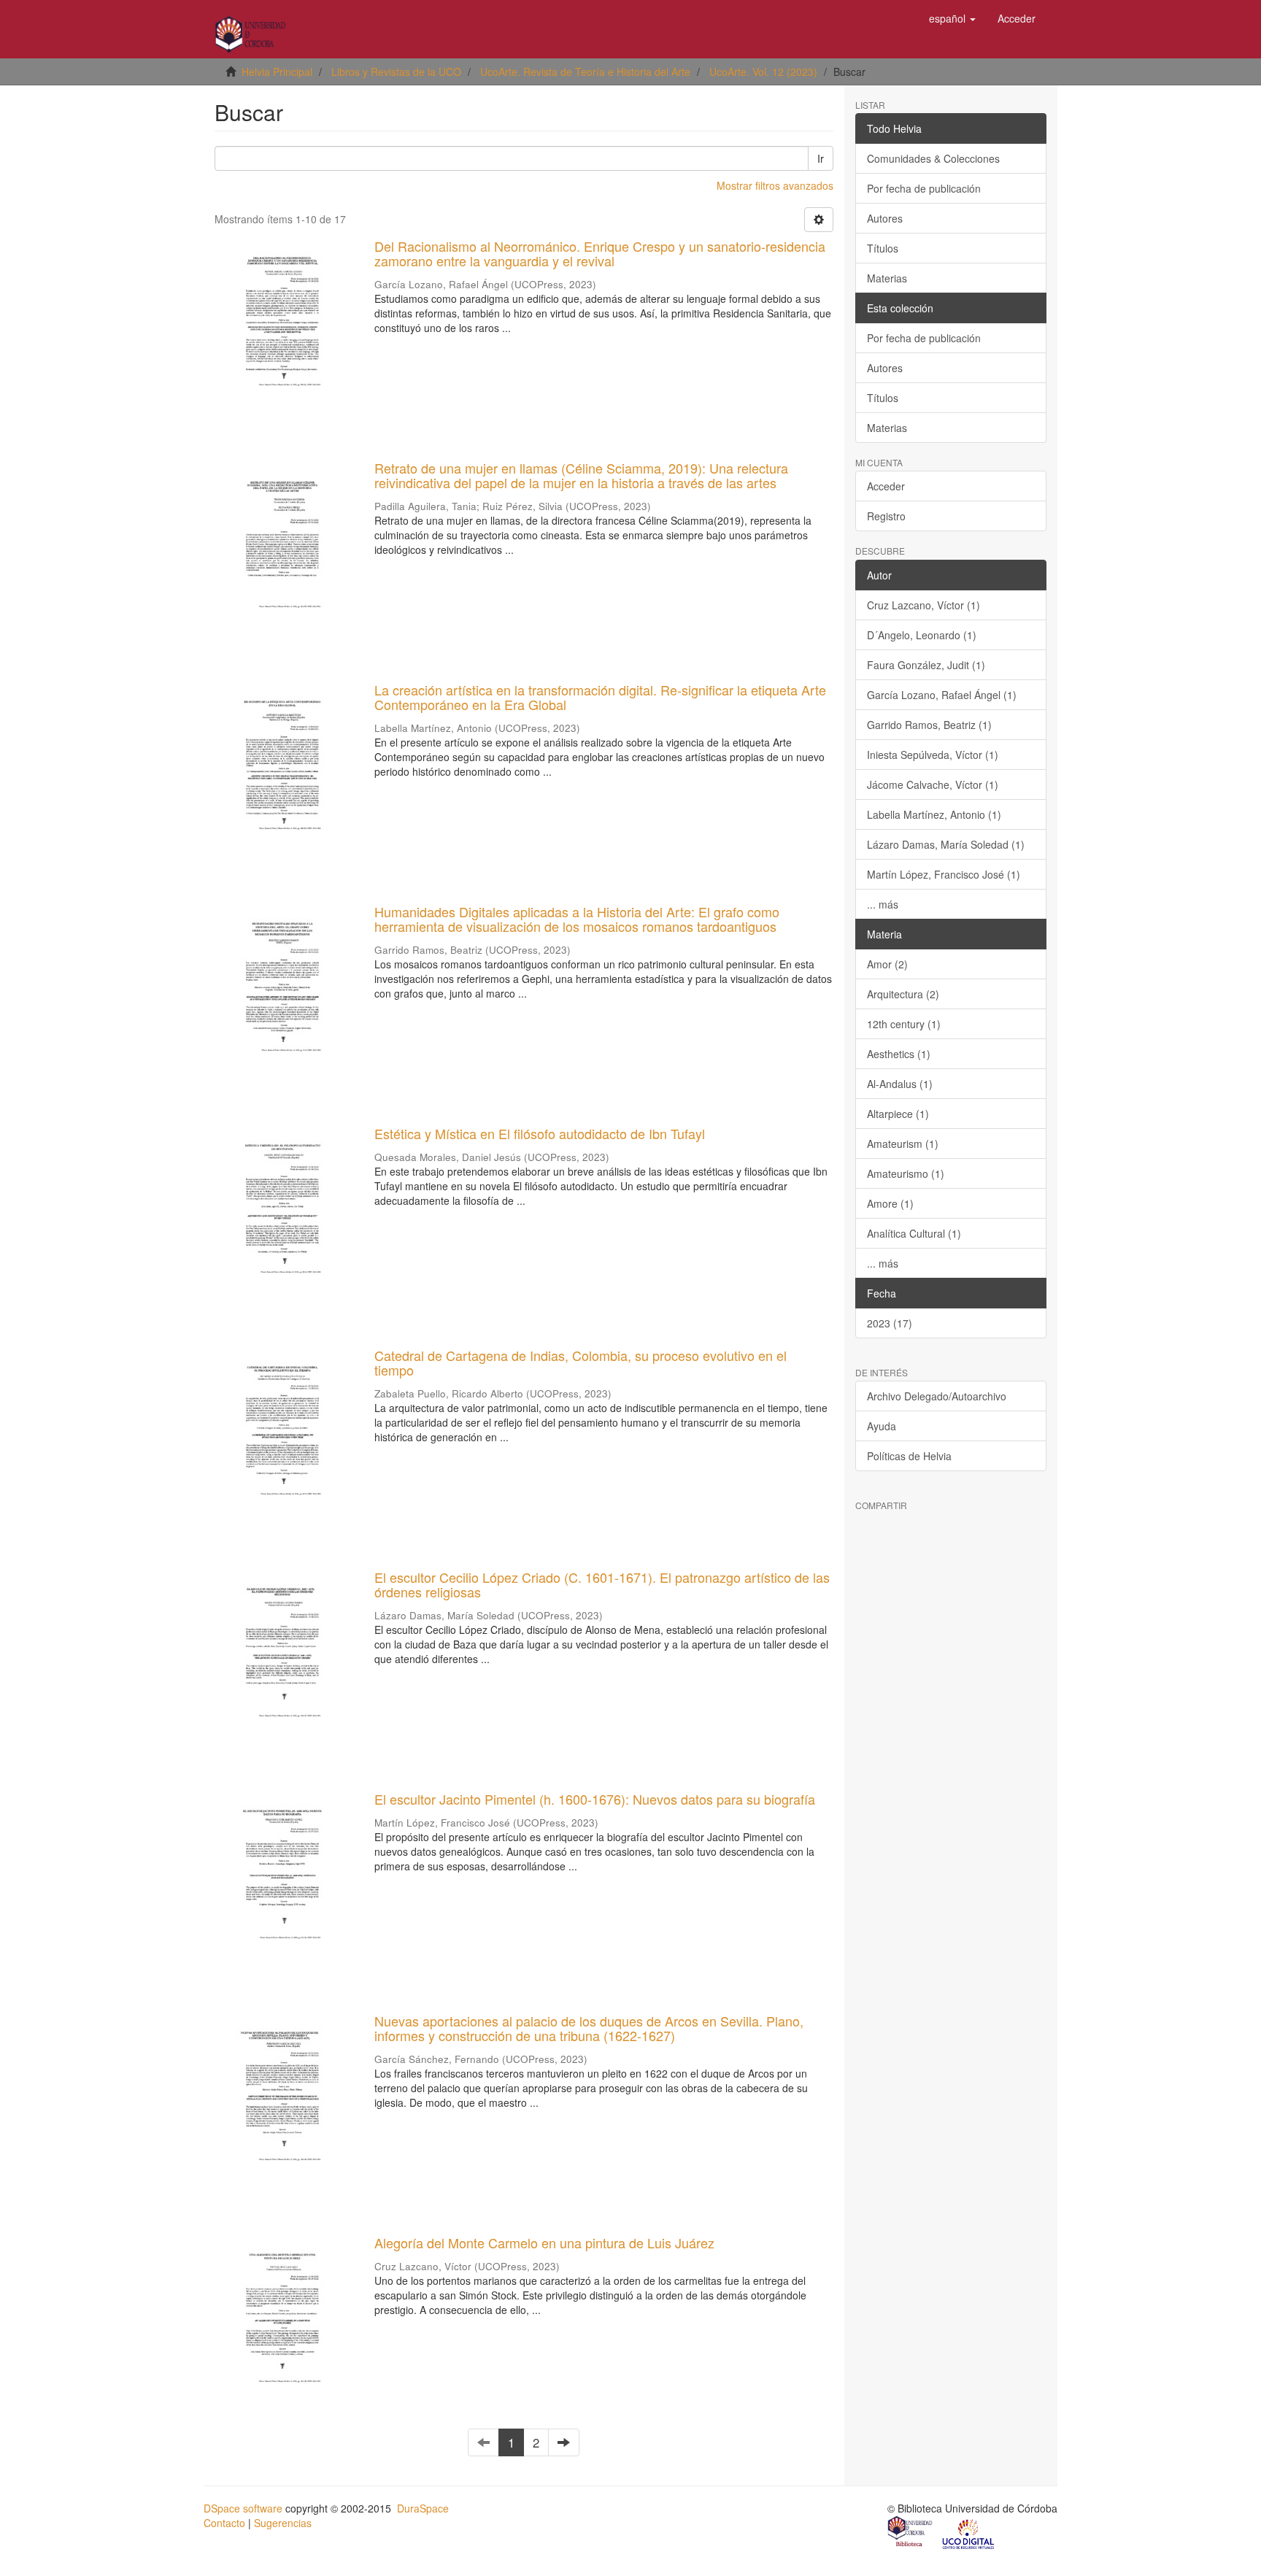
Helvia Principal (277, 72)
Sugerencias (283, 2523)
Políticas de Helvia (909, 1456)
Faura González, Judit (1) (926, 665)
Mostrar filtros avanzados (775, 185)
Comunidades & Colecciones (933, 158)
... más (883, 904)
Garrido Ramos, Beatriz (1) (929, 725)
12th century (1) (904, 1024)
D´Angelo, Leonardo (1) (922, 635)
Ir (821, 158)
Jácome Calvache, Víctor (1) (933, 784)
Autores (885, 218)
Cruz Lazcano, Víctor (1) (923, 605)
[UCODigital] (969, 2533)
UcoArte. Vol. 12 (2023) (763, 72)
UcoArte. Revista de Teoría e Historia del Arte (585, 72)
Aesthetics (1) (899, 1054)
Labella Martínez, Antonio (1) (934, 814)
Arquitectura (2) (903, 994)
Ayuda (882, 1426)
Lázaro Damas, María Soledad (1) (946, 844)
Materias (887, 278)
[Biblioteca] (911, 2533)
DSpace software (243, 2508)
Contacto (224, 2523)
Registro (886, 516)
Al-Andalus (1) (900, 1084)
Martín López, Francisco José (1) (944, 874)
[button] (952, 18)
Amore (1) (890, 1203)
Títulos (883, 248)
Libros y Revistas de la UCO (396, 72)
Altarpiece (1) (898, 1114)
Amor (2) (887, 964)
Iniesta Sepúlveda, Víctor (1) (933, 755)
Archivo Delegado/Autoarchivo (937, 1396)
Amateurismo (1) (906, 1173)
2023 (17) (890, 1323)
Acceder (886, 486)
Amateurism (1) (903, 1144)
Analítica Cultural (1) (914, 1233)
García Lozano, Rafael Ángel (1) (942, 695)
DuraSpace (423, 2508)
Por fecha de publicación (924, 188)
